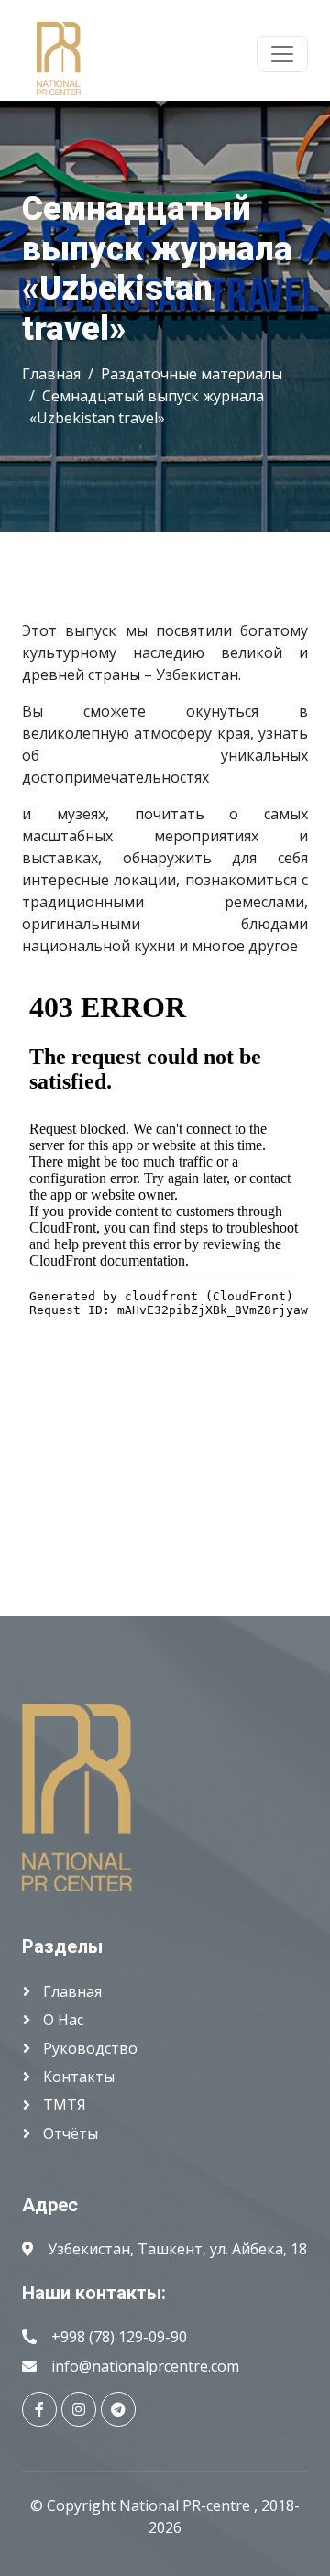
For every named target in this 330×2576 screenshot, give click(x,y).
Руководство (88, 2048)
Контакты (77, 2077)
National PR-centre (187, 2505)
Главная (51, 374)
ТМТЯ (63, 2105)
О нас (61, 2020)
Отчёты (69, 2133)
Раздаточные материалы (192, 374)
